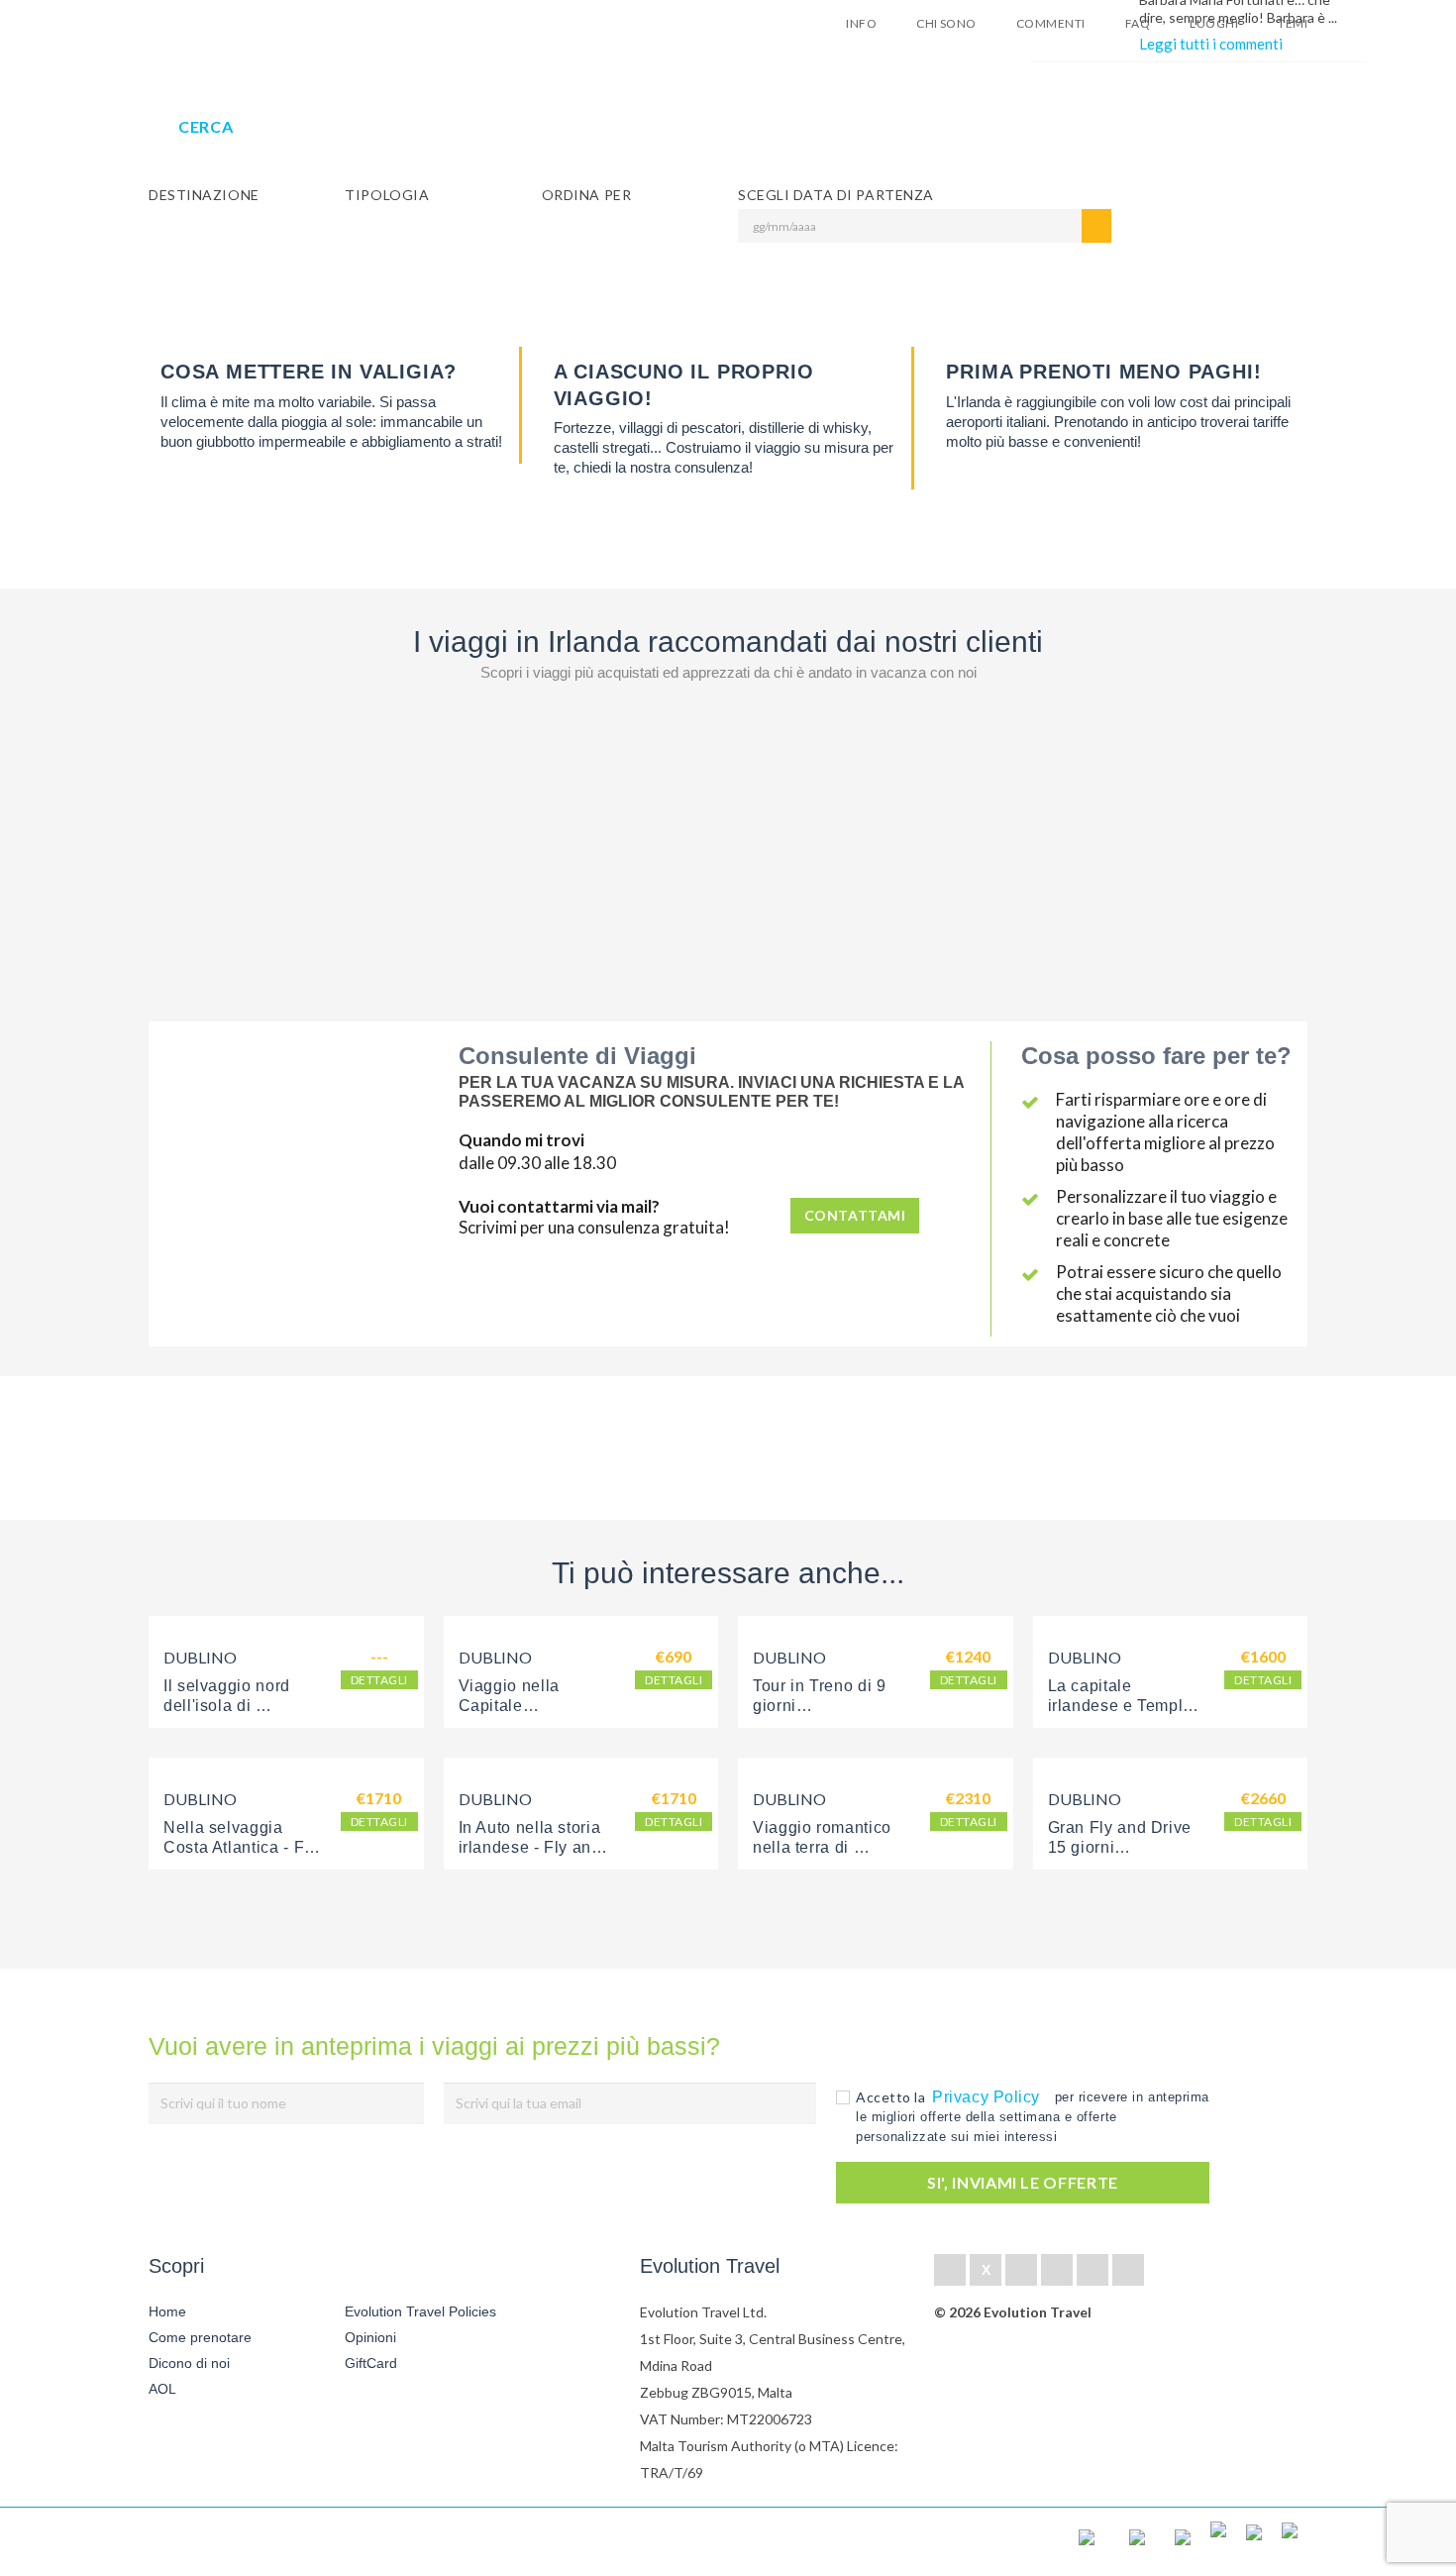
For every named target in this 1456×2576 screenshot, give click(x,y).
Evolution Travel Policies (420, 2311)
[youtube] (1092, 2270)
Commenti (1051, 23)
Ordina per (587, 195)
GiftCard (371, 2363)
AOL (164, 2389)
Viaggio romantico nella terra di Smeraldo (825, 1847)
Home (167, 2311)
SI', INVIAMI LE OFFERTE (1023, 2182)
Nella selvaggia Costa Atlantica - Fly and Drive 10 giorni (243, 1847)
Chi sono (946, 23)
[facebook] (950, 2270)
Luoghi (1214, 23)
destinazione (204, 195)
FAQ (1138, 23)
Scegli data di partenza (836, 195)
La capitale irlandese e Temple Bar (1123, 1706)
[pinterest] (1057, 2270)
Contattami (855, 1215)
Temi (1293, 23)
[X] (986, 2270)
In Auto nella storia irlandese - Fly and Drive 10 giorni (532, 1847)
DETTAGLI (379, 1680)
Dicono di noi (189, 2363)
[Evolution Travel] (210, 28)
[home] (221, 2542)
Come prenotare (200, 2337)
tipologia (387, 195)
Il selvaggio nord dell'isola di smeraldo (229, 1706)
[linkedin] (1021, 2270)
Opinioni (370, 2337)
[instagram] (1128, 2270)
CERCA (206, 126)
